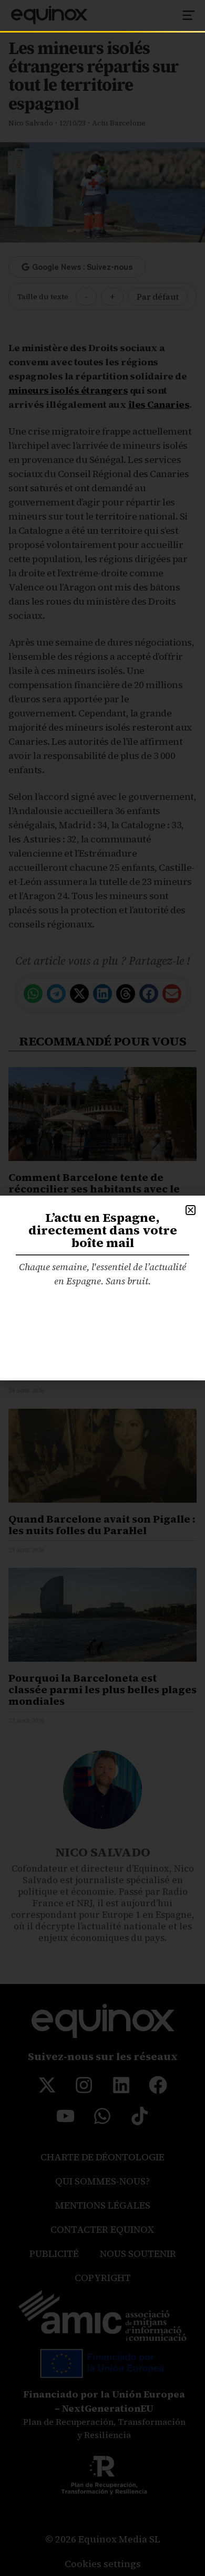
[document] (102, 1288)
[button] (191, 1210)
